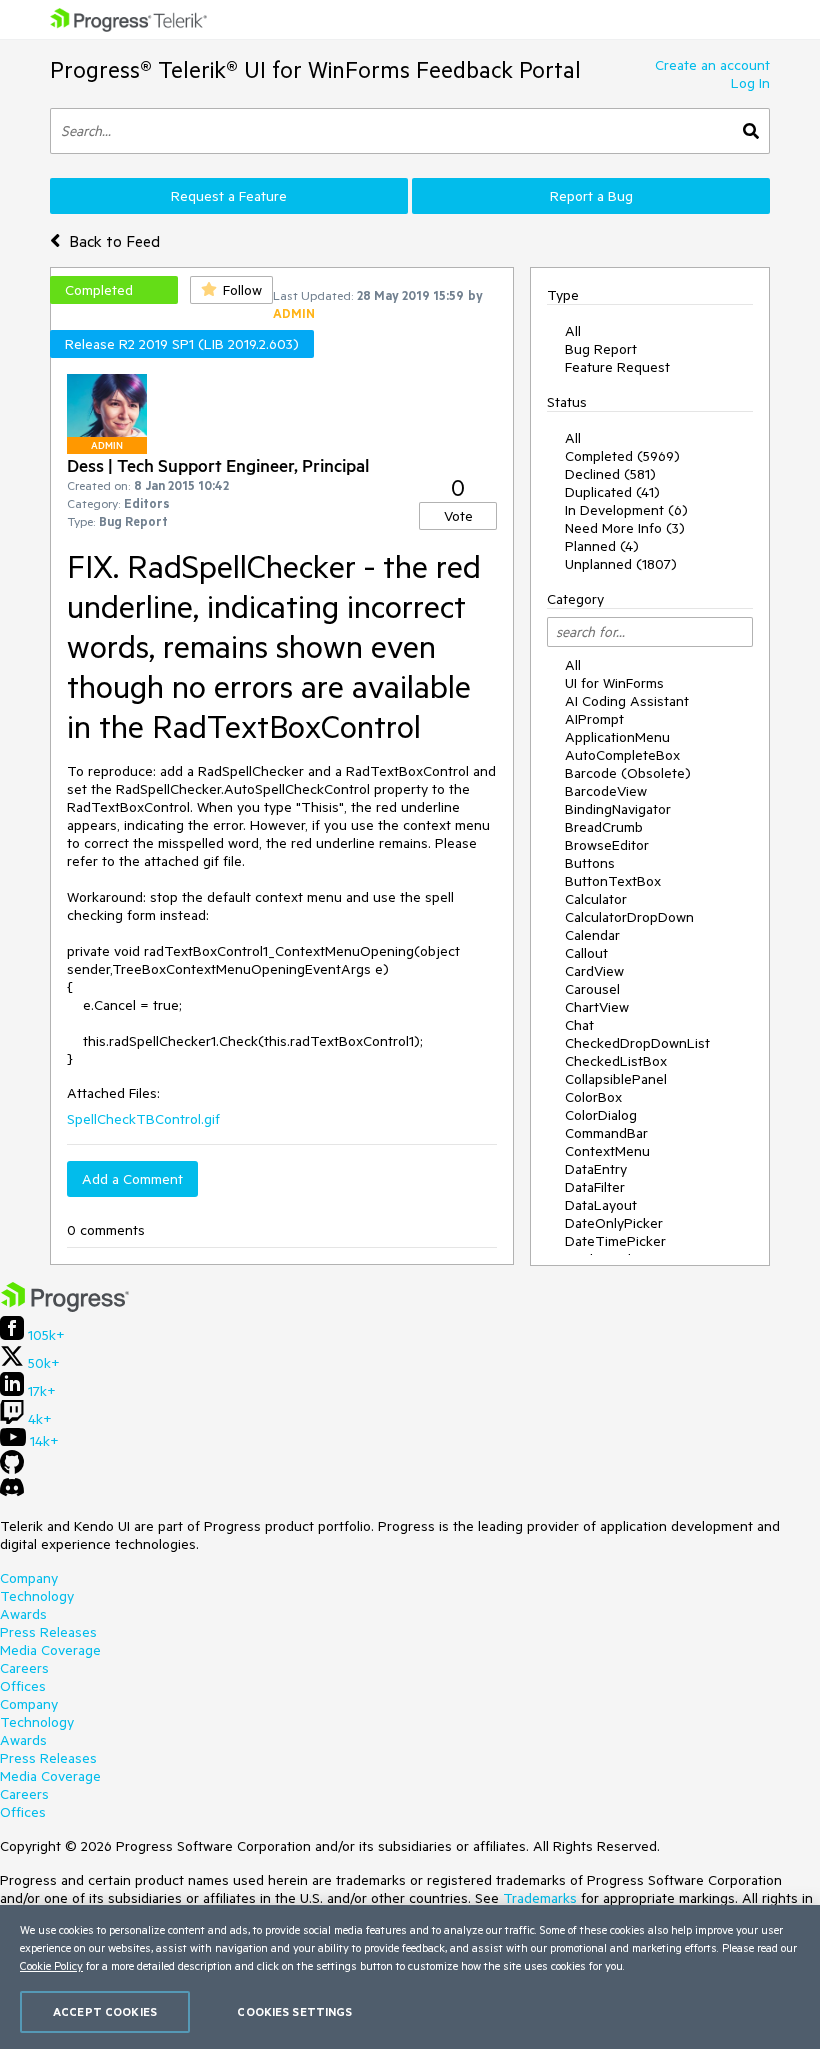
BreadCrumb (604, 827)
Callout (586, 953)
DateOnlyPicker (614, 1223)
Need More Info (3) (625, 528)
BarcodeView (606, 791)
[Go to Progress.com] (65, 1307)
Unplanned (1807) (621, 564)
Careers (24, 1668)
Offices (23, 1686)
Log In (750, 83)
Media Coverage (50, 1650)
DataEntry (596, 1169)
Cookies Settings (294, 2011)
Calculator (596, 899)
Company (29, 1578)
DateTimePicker (615, 1241)
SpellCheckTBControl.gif (143, 1119)
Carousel (592, 989)
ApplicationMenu (617, 737)
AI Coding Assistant (627, 701)
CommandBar (606, 1133)
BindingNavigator (618, 809)
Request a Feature (229, 196)
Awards (23, 1614)
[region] (410, 1977)
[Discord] (12, 1492)
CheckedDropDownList (637, 1043)
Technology (37, 1596)
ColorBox (593, 1097)
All (573, 331)
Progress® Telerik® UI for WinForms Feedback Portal (315, 69)
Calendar (592, 935)
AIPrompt (594, 719)
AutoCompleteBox (622, 755)
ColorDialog (601, 1115)
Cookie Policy (51, 1965)
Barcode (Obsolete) (628, 773)
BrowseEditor (607, 845)
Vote (458, 516)
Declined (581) (610, 474)
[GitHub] (12, 1469)
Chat (579, 1025)
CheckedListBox (616, 1061)
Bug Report (601, 349)
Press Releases (48, 1632)
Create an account (712, 65)
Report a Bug (591, 196)
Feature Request (617, 367)
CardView (594, 971)
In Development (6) (626, 510)
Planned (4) (602, 546)
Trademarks (540, 1898)
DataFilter (595, 1187)
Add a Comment (132, 1179)
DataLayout (601, 1205)
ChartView (597, 1007)
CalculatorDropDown (629, 917)
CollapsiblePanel (616, 1079)
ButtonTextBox (613, 881)
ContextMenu (607, 1151)
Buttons (590, 863)
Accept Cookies (105, 2011)
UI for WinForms (614, 683)
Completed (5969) (622, 456)
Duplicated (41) (612, 492)
